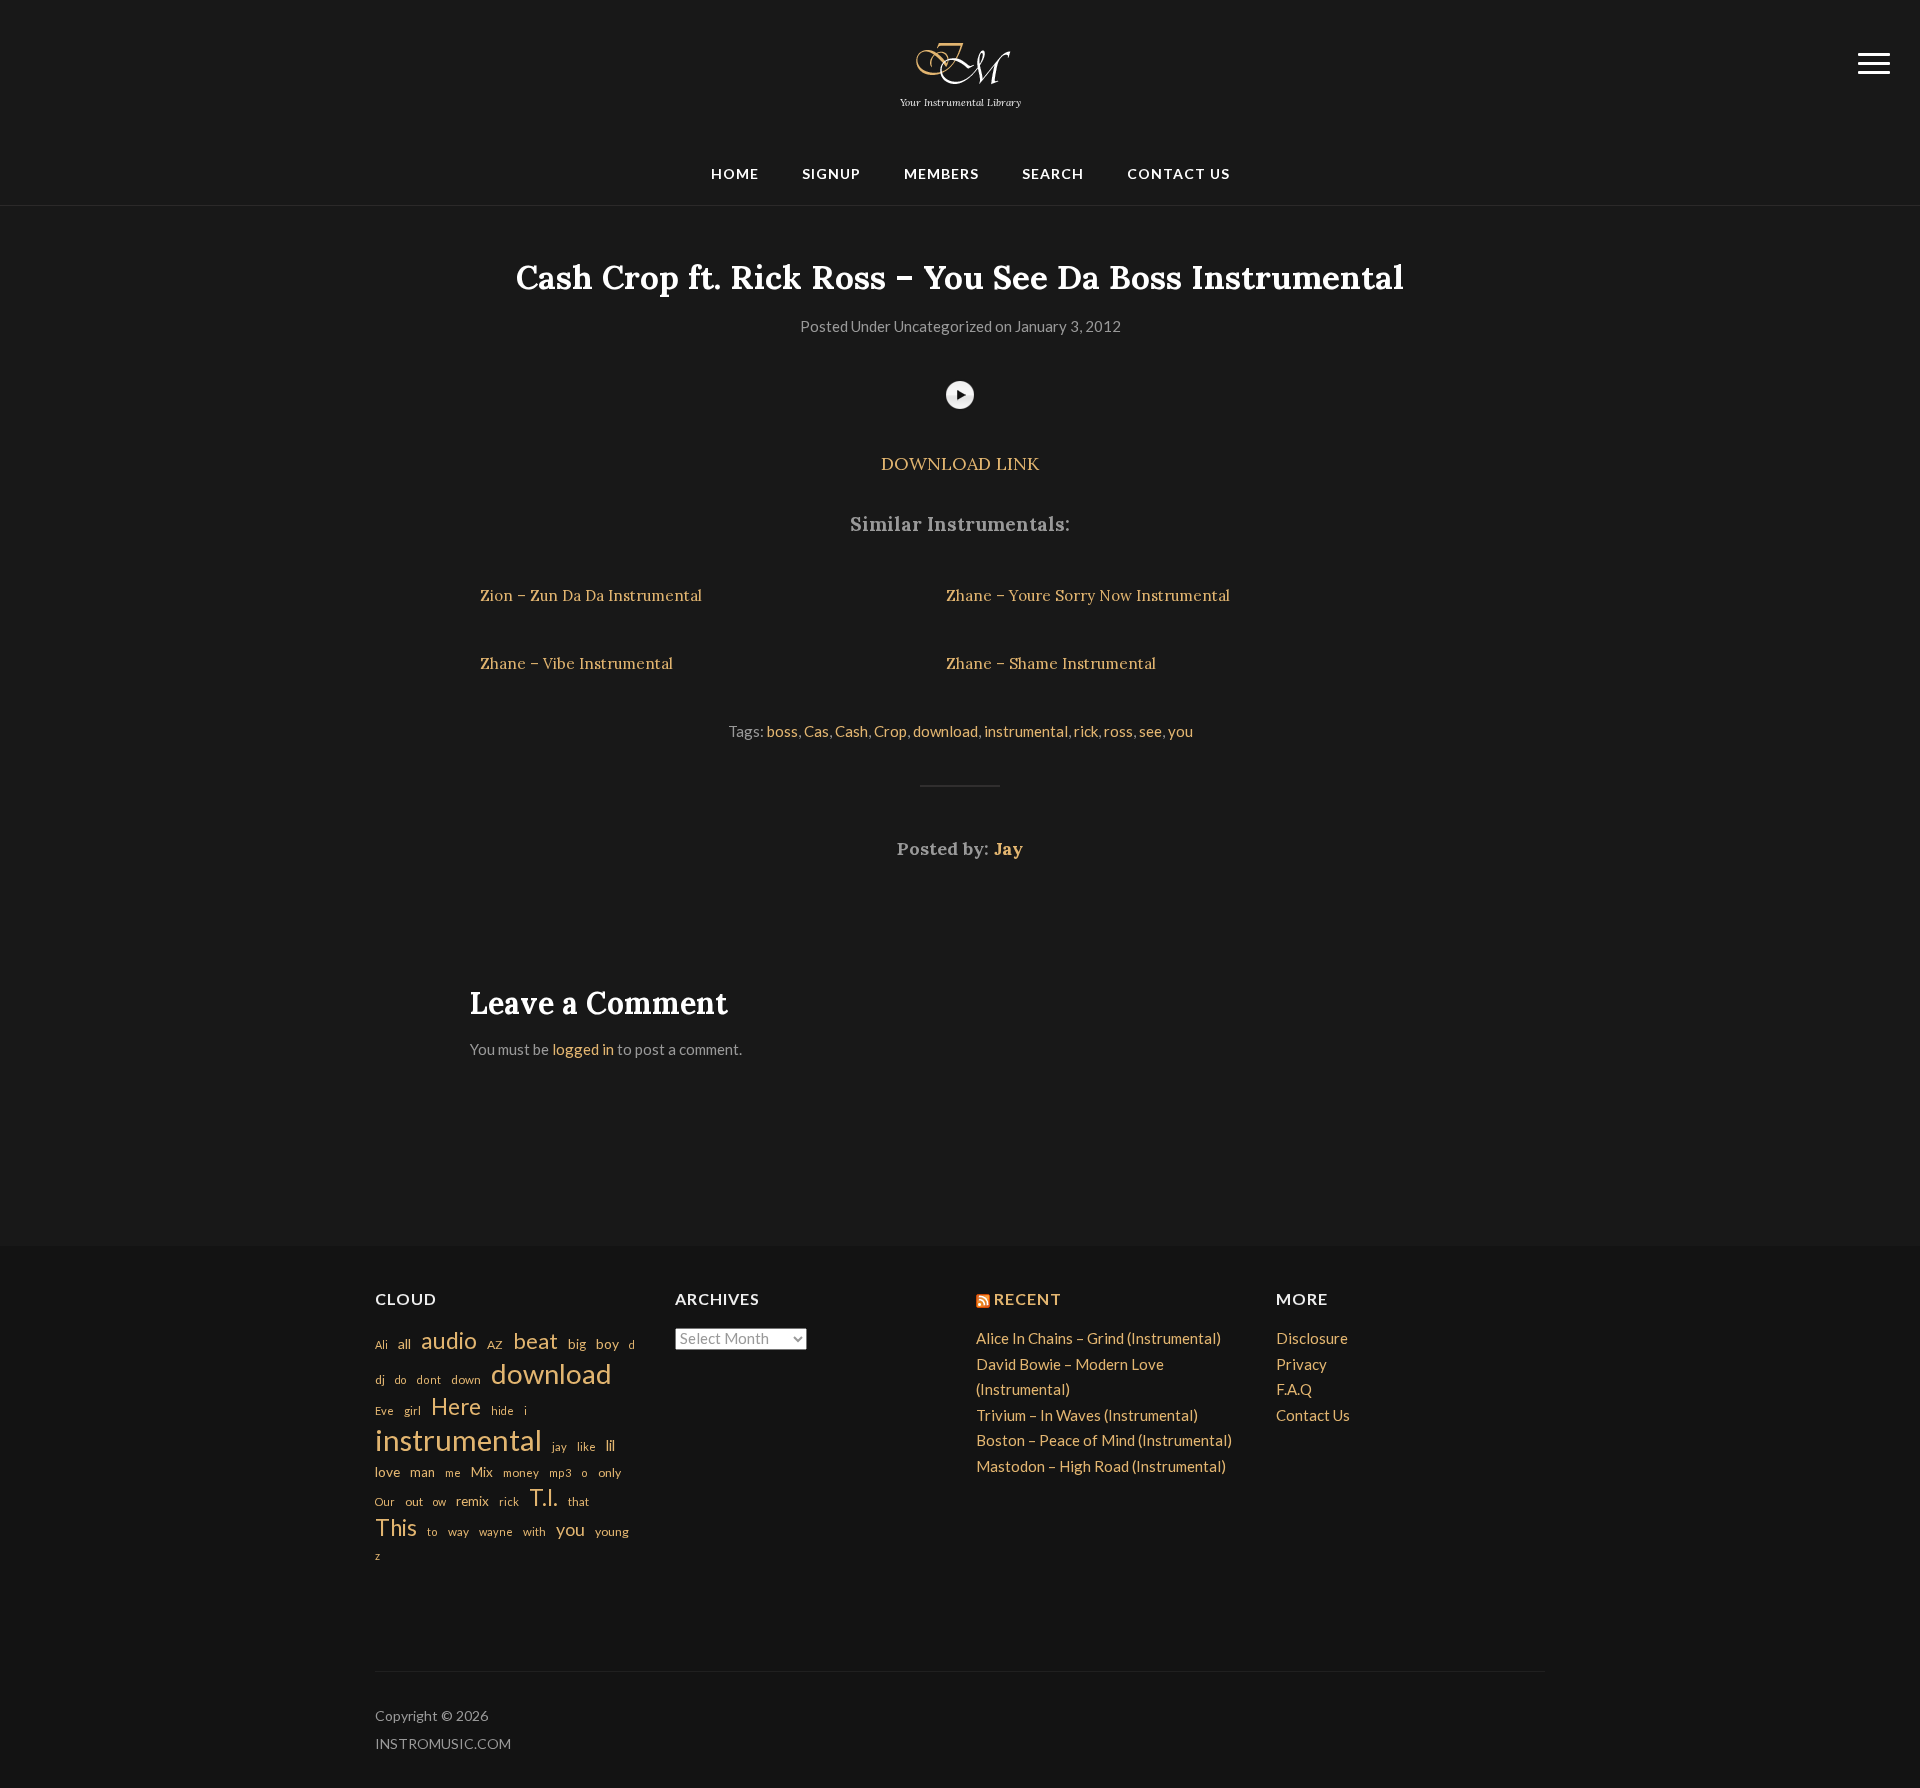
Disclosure (1312, 1338)
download (945, 731)
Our (385, 1501)
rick (1086, 731)
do (400, 1379)
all (404, 1343)
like (586, 1446)
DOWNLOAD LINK (960, 463)
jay (559, 1446)
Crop (890, 731)
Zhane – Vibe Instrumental (576, 663)
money (521, 1472)
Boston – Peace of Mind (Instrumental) (1104, 1440)
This (396, 1527)
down (466, 1379)
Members (941, 173)
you (1180, 731)
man (422, 1472)
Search (1053, 173)
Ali (381, 1344)
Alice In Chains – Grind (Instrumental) (1098, 1338)
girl (412, 1410)
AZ (495, 1344)
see (1150, 731)
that (578, 1501)
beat (535, 1341)
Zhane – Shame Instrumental (1051, 663)
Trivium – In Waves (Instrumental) (1087, 1415)
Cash (851, 731)
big (577, 1344)
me (453, 1472)
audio (449, 1340)
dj (380, 1379)
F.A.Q (1294, 1389)
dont (428, 1379)
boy (607, 1343)
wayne (496, 1531)
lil (610, 1445)
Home (735, 173)
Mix (482, 1472)
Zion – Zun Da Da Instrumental (591, 595)
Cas (816, 731)
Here (456, 1406)
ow (439, 1501)
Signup (831, 173)
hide (502, 1410)
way (458, 1531)
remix (472, 1501)
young (612, 1531)
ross (1118, 731)
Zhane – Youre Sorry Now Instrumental (1088, 595)
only (609, 1472)
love (387, 1471)
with (534, 1531)
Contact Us (1178, 173)
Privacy (1301, 1364)
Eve (384, 1410)
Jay (1008, 848)
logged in (583, 1049)
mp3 (560, 1472)
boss (782, 731)
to (432, 1531)
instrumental (1026, 731)
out (414, 1501)
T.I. (543, 1497)
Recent (1028, 1298)
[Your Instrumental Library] (960, 60)
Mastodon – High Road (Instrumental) (1101, 1466)
